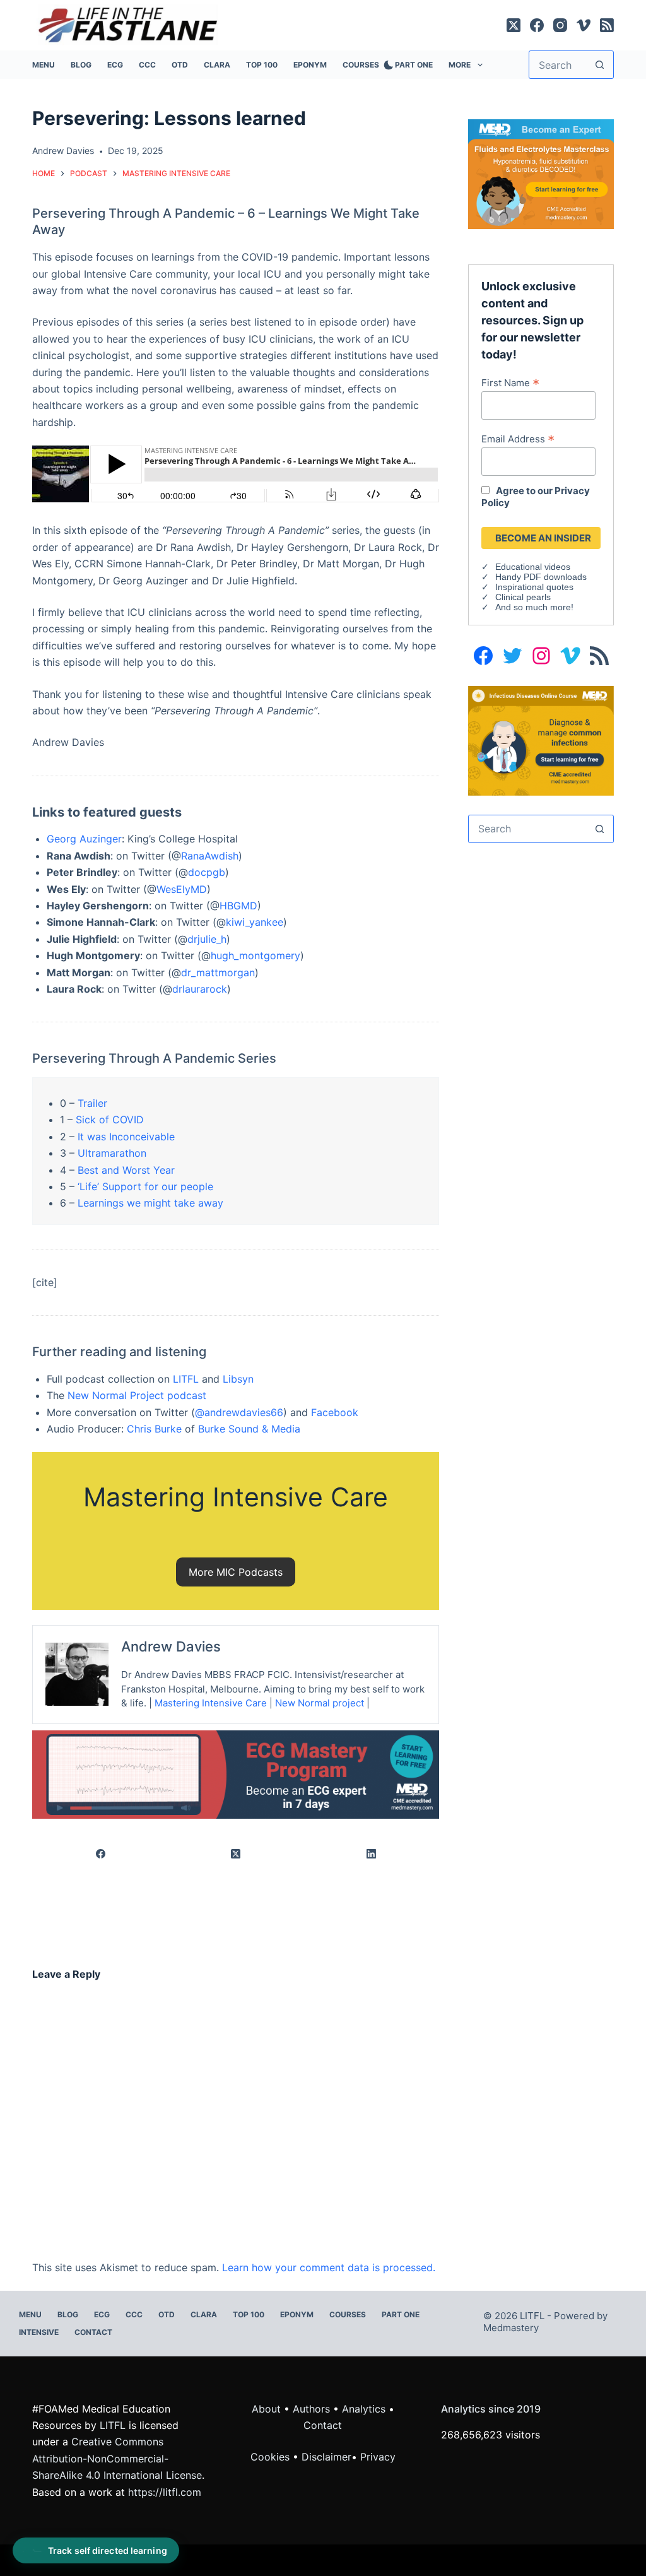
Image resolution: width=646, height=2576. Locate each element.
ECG (115, 65)
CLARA (217, 65)
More (460, 65)
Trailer (92, 1103)
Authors (311, 2409)
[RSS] (607, 25)
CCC (147, 65)
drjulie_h (207, 939)
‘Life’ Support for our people (145, 1186)
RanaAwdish (210, 856)
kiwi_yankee (255, 922)
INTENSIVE (39, 2332)
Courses (361, 65)
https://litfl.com (165, 2492)
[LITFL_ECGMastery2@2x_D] (236, 1773)
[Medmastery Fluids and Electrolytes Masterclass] (541, 173)
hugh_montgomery (255, 955)
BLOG (81, 65)
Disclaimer (326, 2457)
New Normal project (320, 1703)
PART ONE (414, 65)
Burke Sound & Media (249, 1429)
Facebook (335, 1412)
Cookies (272, 2457)
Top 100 (262, 65)
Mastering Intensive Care (211, 1703)
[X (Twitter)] (514, 25)
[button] (236, 1572)
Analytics (364, 2409)
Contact (93, 2332)
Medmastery (511, 2328)
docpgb (207, 872)
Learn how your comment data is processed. (329, 2267)
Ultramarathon (112, 1153)
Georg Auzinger (84, 839)
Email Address (518, 439)
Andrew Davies (171, 1646)
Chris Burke (154, 1429)
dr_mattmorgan (218, 972)
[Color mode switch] (386, 65)
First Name (510, 382)
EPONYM (310, 65)
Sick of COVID (110, 1120)
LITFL (186, 1379)
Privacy (378, 2457)
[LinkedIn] (372, 1854)
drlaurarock (200, 989)
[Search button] (600, 65)
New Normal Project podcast (137, 1395)
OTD (180, 65)
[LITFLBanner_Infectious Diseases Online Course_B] (541, 740)
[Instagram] (560, 25)
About (266, 2409)
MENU (44, 65)
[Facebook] (537, 25)
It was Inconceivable (126, 1137)
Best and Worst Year (126, 1170)
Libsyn (238, 1379)
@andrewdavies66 (239, 1412)
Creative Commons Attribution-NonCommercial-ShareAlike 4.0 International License (117, 2458)
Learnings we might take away (150, 1203)
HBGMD (238, 906)
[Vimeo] (584, 25)
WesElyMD (182, 889)
